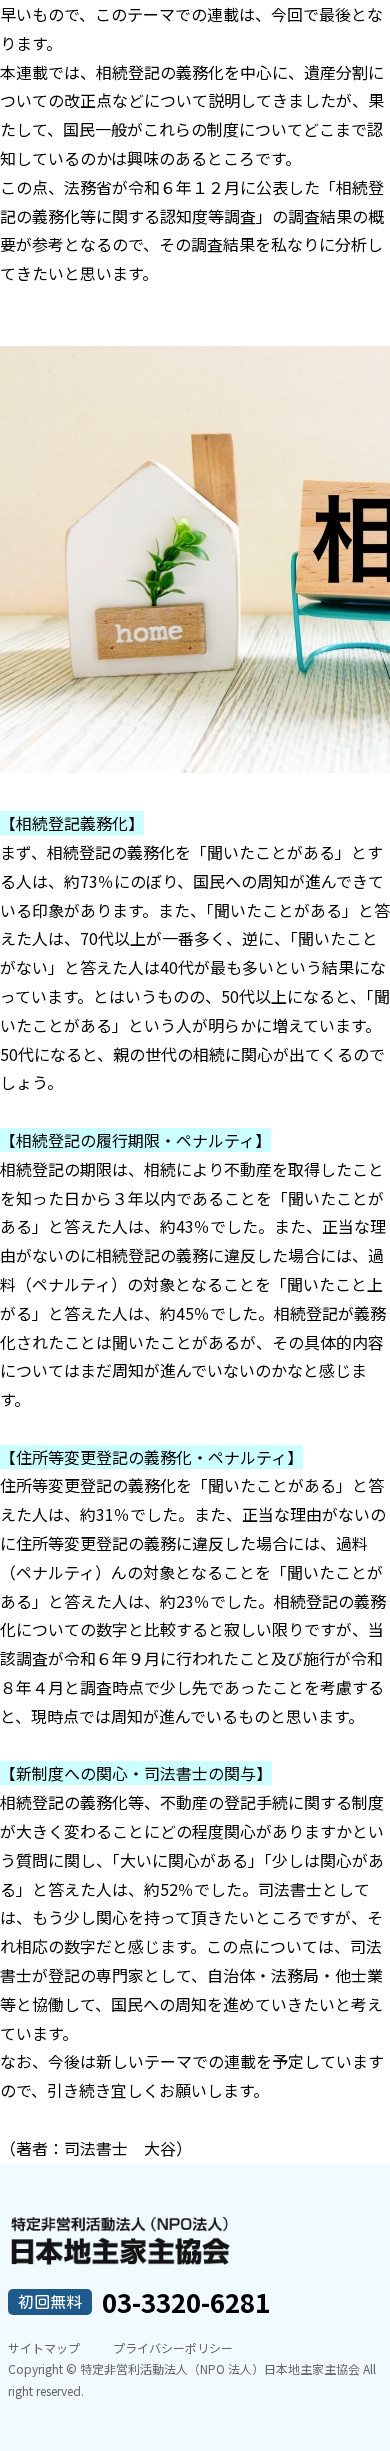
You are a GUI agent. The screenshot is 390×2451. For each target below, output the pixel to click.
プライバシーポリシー (173, 2347)
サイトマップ (44, 2347)
